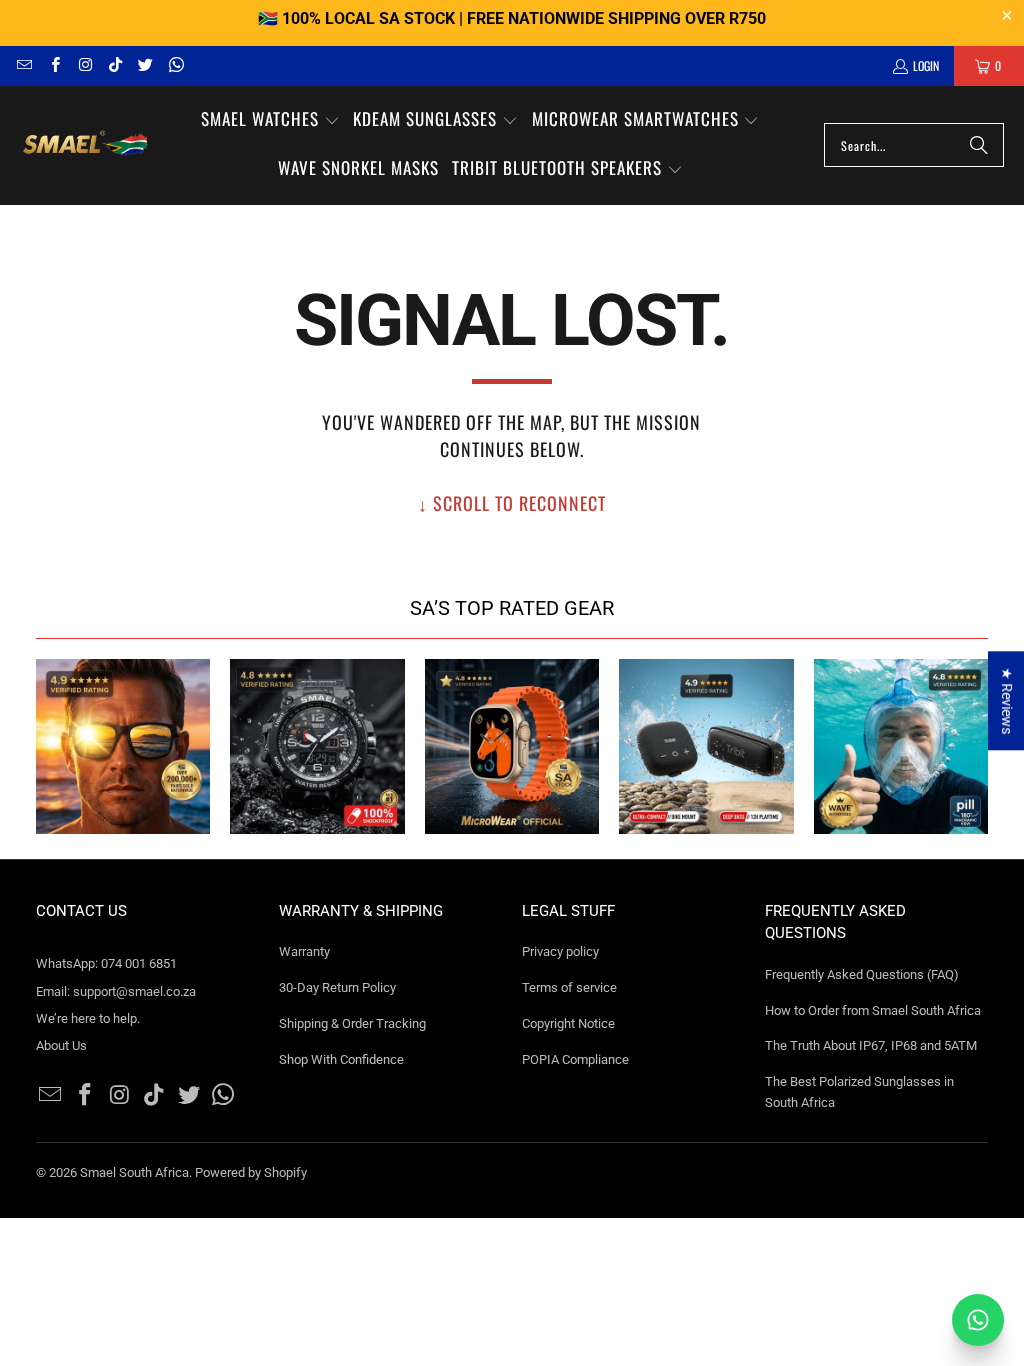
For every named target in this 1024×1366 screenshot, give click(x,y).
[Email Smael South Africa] (23, 65)
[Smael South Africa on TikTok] (114, 65)
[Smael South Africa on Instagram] (84, 65)
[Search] (979, 145)
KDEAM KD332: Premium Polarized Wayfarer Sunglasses (123, 746)
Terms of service (569, 987)
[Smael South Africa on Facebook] (53, 65)
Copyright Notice (568, 1023)
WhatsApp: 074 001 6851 (106, 963)
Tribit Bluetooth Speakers (706, 746)
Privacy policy (560, 951)
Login (926, 65)
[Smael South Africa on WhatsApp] (174, 65)
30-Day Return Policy (337, 987)
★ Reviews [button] (1007, 700)
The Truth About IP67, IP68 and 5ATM (871, 1045)
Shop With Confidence (341, 1059)
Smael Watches (317, 746)
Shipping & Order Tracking (352, 1023)
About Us (61, 1045)
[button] (270, 120)
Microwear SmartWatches (512, 746)
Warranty (304, 951)
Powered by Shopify (251, 1172)
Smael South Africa (134, 1172)
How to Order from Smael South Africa (873, 1010)
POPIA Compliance (575, 1059)
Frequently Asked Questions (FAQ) (862, 974)
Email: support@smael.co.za (116, 991)
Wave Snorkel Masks (901, 746)
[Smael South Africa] (85, 145)
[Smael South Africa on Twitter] (144, 65)
